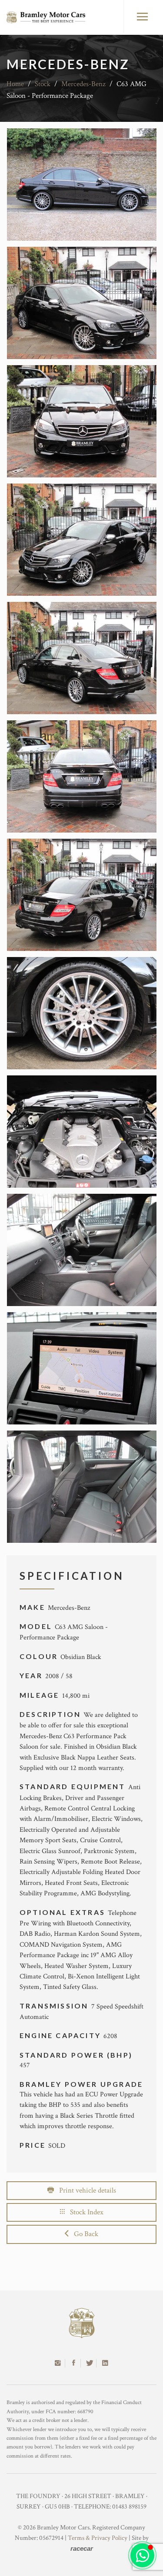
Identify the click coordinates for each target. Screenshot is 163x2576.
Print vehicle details (85, 2190)
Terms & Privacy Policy (98, 2538)
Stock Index (84, 2212)
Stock (43, 84)
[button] (142, 2555)
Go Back (83, 2234)
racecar (82, 2548)
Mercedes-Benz (83, 84)
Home (15, 84)
